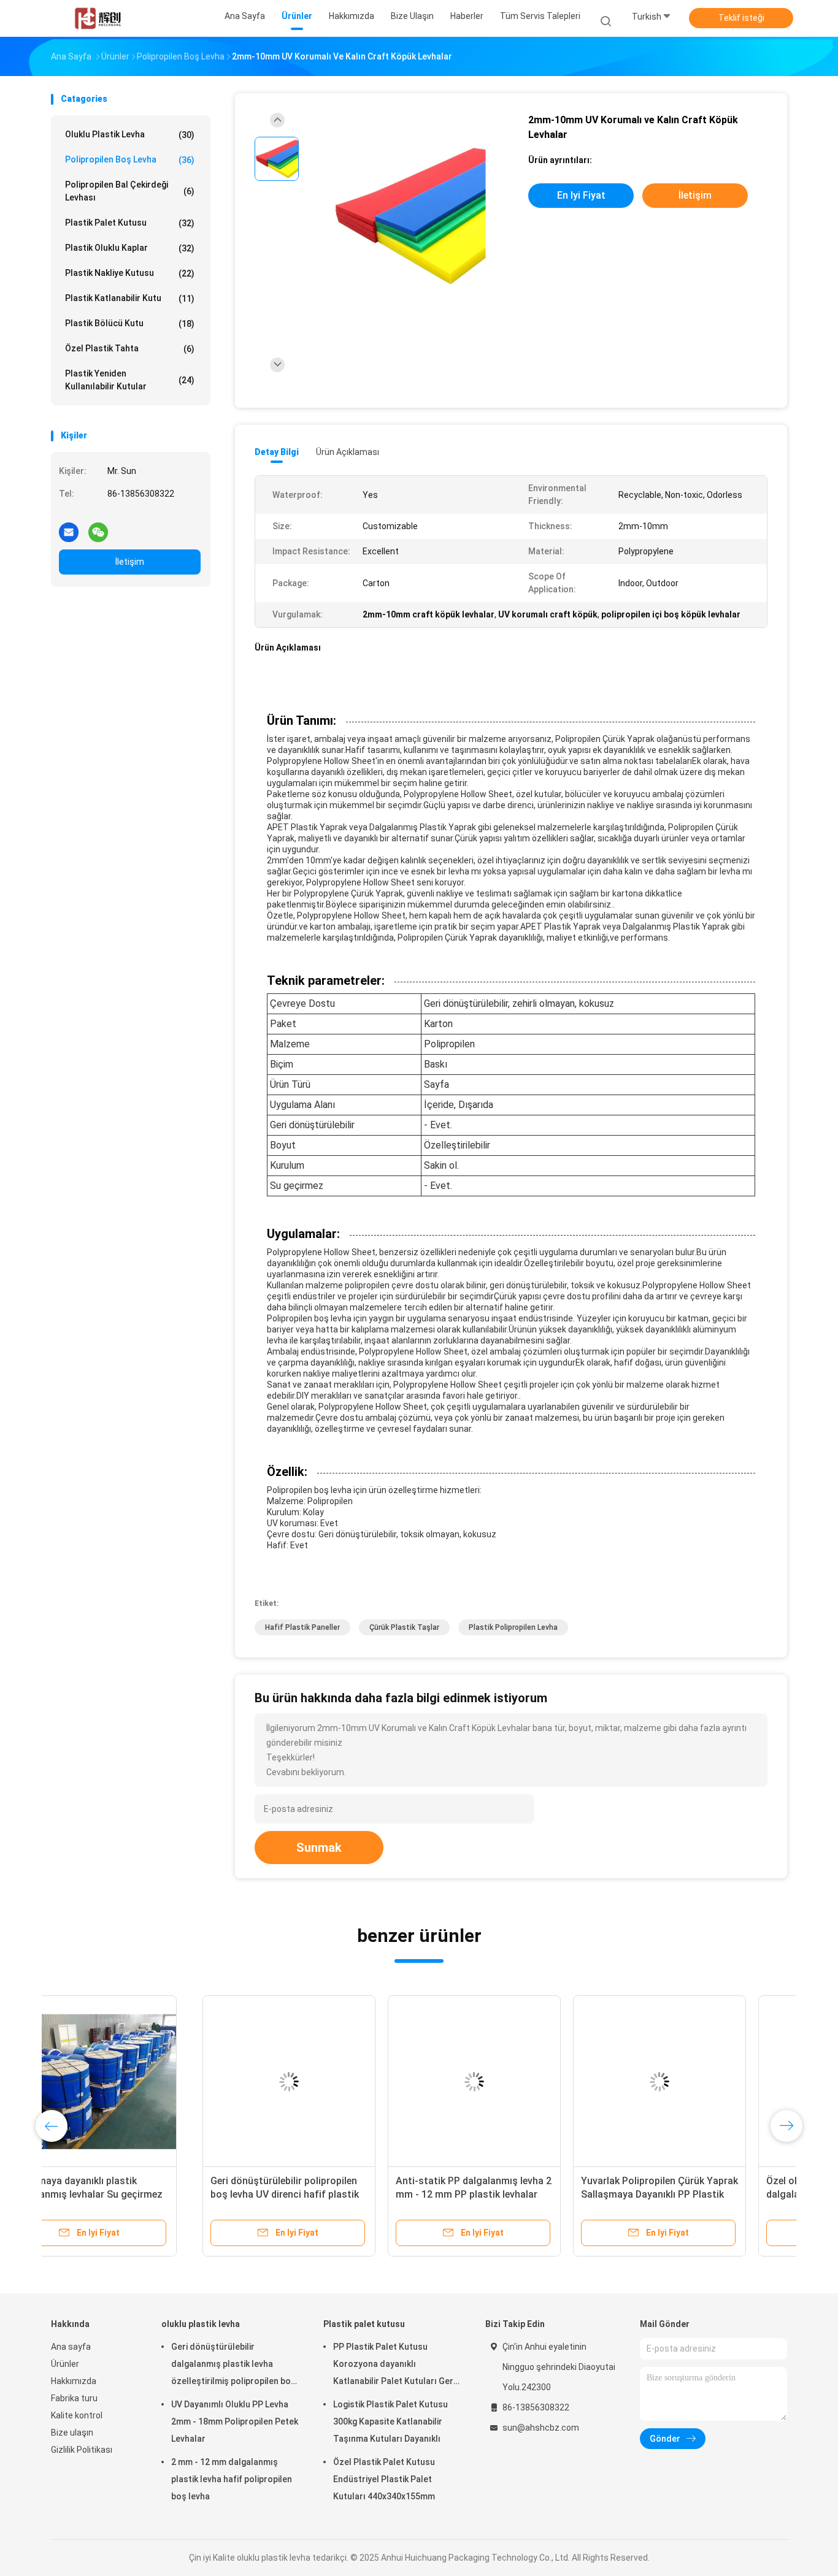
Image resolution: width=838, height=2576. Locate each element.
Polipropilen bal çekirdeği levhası (130, 191)
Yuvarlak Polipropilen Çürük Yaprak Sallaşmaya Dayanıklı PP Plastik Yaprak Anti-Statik (508, 2194)
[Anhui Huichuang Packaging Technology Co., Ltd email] (69, 527)
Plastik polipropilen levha (513, 1627)
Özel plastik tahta (130, 349)
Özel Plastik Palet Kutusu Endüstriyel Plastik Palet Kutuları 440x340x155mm (384, 2479)
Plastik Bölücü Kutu (130, 323)
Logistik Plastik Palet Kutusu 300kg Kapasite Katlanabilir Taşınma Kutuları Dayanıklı (390, 2421)
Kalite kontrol (77, 2415)
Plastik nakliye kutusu (130, 273)
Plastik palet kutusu (130, 223)
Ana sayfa (71, 2347)
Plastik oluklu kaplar (130, 248)
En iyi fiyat (581, 195)
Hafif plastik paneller (302, 1627)
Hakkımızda (74, 2381)
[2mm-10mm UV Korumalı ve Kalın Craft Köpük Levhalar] (409, 216)
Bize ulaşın (72, 2433)
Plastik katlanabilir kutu (130, 298)
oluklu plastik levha (130, 135)
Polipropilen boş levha (130, 160)
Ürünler (65, 2364)
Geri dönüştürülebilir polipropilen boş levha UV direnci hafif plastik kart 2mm (133, 2194)
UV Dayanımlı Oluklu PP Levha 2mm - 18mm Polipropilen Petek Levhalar (235, 2421)
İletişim (130, 562)
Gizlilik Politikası (82, 2450)
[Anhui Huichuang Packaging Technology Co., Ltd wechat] (98, 527)
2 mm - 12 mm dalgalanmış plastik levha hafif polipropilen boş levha (232, 2479)
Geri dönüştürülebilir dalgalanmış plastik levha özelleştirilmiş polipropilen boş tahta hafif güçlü (233, 2366)
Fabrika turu (74, 2398)
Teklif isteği (741, 18)
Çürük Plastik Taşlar (404, 1627)
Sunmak (319, 1848)
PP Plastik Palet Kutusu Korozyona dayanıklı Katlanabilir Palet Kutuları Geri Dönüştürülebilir (394, 2366)
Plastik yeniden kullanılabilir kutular (130, 380)
